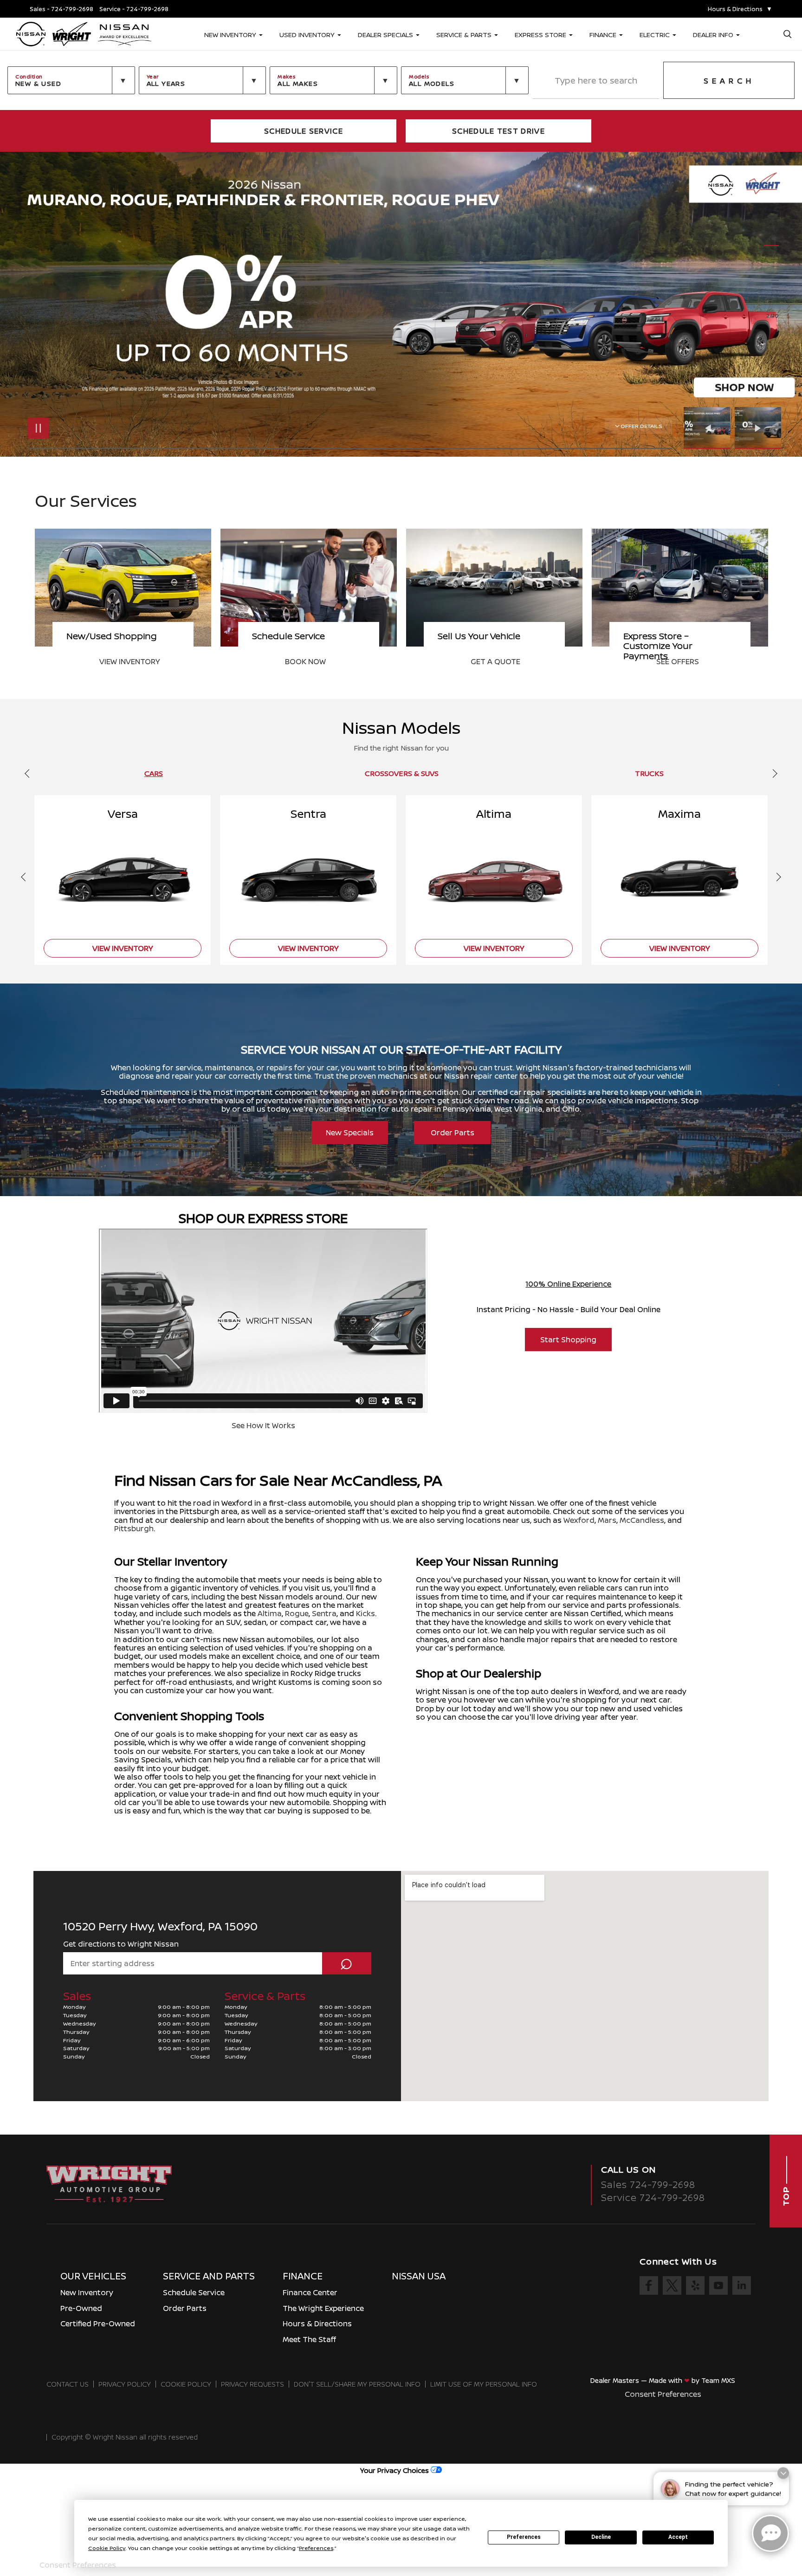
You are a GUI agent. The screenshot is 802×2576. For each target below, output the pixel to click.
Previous (709, 428)
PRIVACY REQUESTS (252, 2384)
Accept (678, 2537)
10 (772, 301)
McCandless (642, 1520)
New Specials (350, 1133)
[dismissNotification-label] (783, 2476)
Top (786, 2195)
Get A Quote (124, 661)
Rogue (297, 1613)
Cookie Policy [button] (107, 2548)
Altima (270, 1613)
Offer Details (641, 426)
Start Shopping (568, 1340)
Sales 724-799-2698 (648, 2184)
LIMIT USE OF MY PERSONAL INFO (484, 2384)
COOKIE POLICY (186, 2384)
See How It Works (263, 1425)
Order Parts (453, 1133)
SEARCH (729, 81)
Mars (607, 1520)
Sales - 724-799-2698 (61, 9)
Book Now (677, 661)
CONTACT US (68, 2384)
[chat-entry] (770, 2533)
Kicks (365, 1613)
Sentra (324, 1613)
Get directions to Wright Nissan (121, 1944)
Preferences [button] (316, 2548)
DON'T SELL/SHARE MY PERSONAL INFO (357, 2384)
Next (758, 428)
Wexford (579, 1520)
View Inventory (501, 661)
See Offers (306, 661)
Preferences (524, 2537)
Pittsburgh (134, 1528)
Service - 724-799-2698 (134, 9)
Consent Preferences (663, 2394)
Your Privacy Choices (395, 2470)
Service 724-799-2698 (653, 2197)
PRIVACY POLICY (125, 2384)
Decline (601, 2537)
